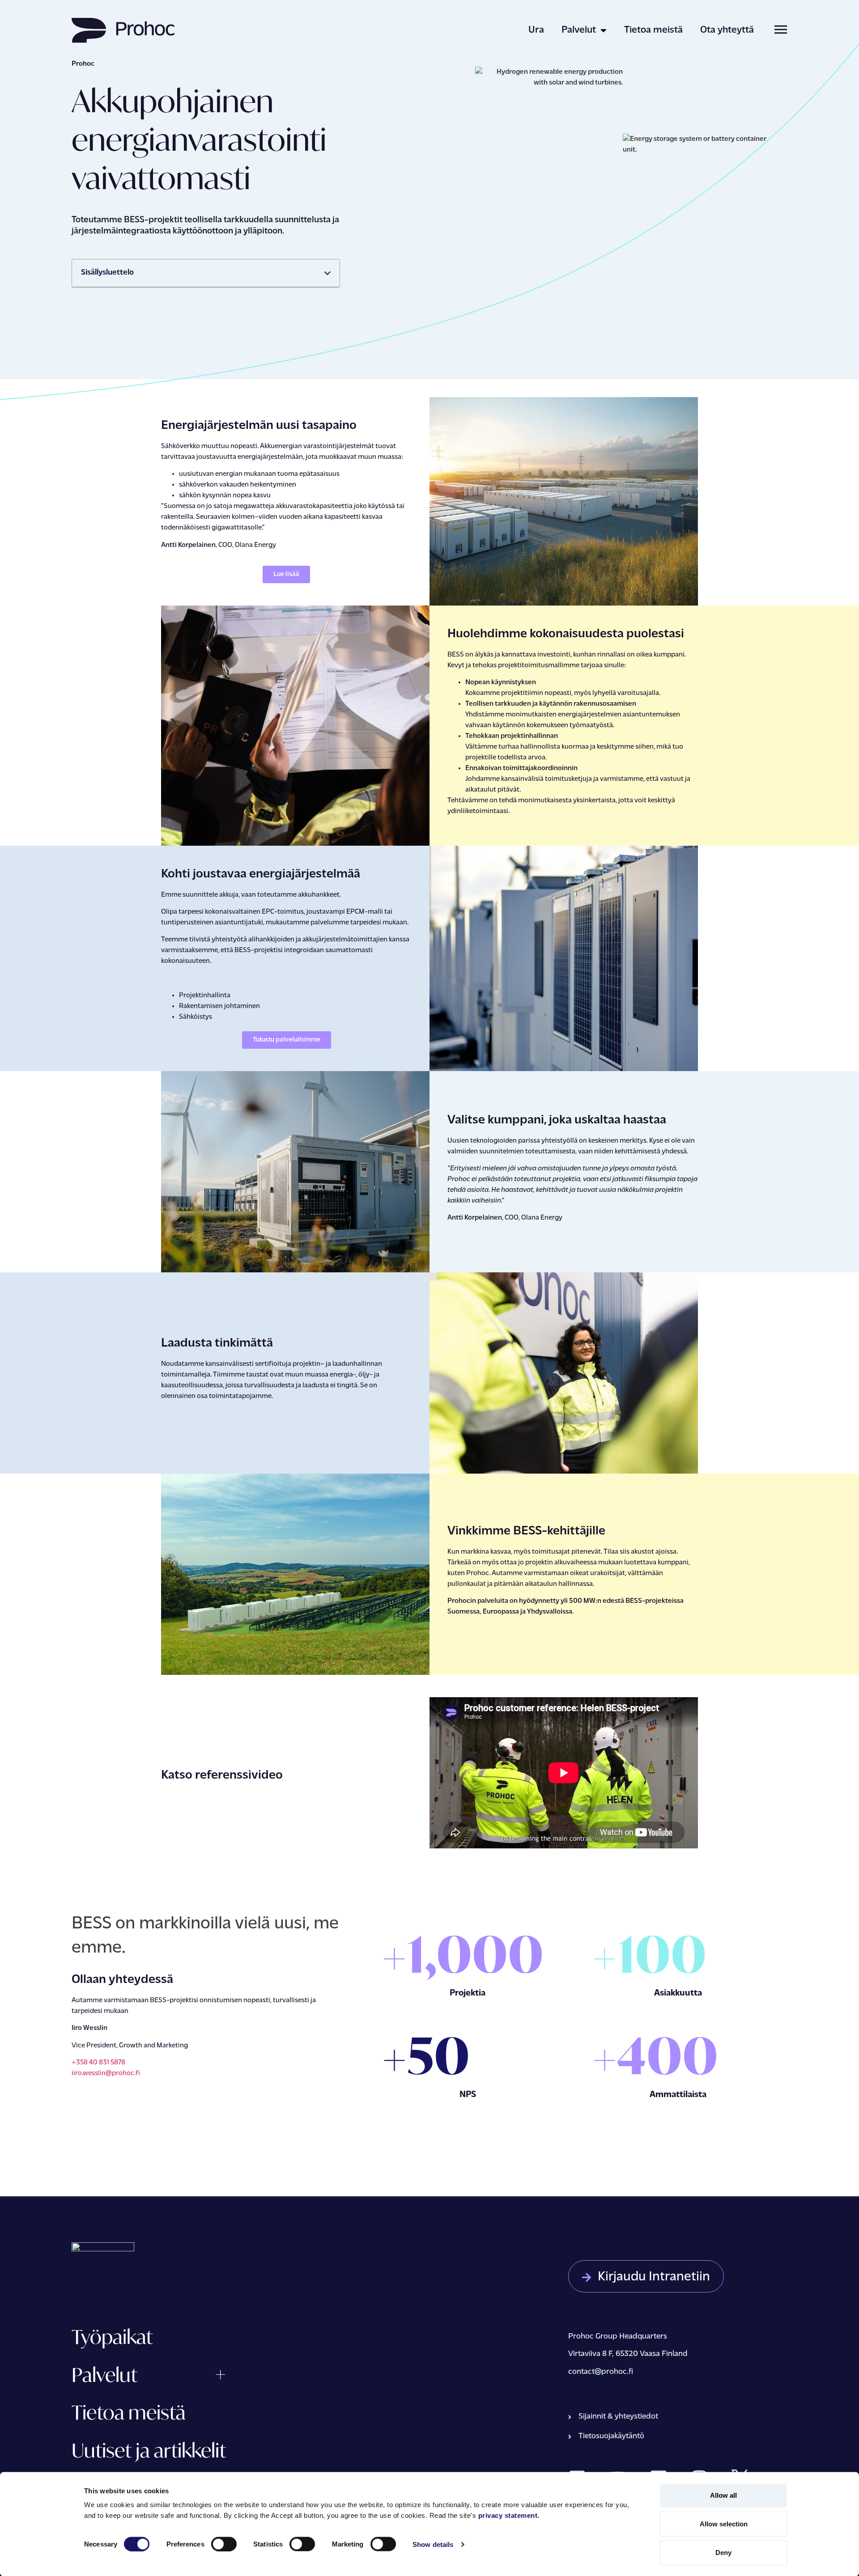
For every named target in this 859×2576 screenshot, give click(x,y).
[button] (327, 273)
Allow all (723, 2495)
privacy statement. (509, 2515)
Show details (433, 2544)
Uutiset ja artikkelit (149, 2450)
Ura (536, 30)
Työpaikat (112, 2337)
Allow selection (724, 2524)
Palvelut (579, 30)
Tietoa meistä (653, 30)
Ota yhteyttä (727, 30)
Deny (723, 2553)
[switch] (224, 2544)
